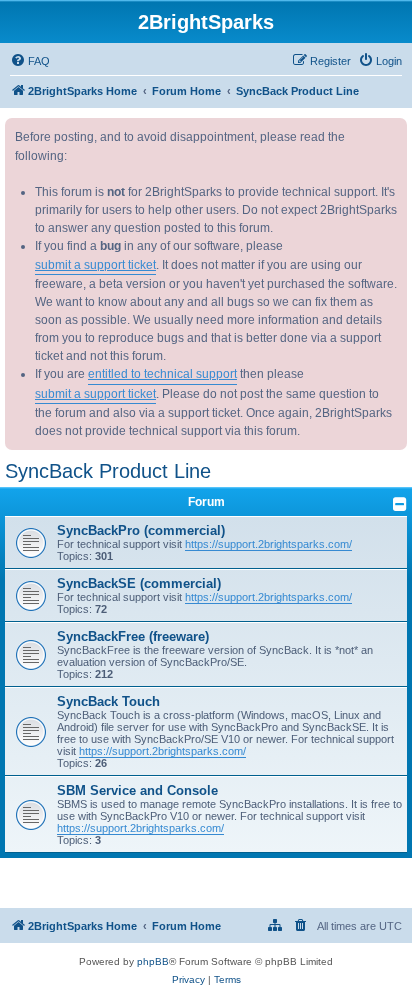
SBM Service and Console (137, 790)
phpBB (153, 961)
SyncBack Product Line (108, 471)
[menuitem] (30, 61)
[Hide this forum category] (400, 504)
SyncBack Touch (108, 701)
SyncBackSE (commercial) (139, 583)
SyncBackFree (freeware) (133, 636)
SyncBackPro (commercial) (141, 530)
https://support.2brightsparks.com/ (268, 544)
